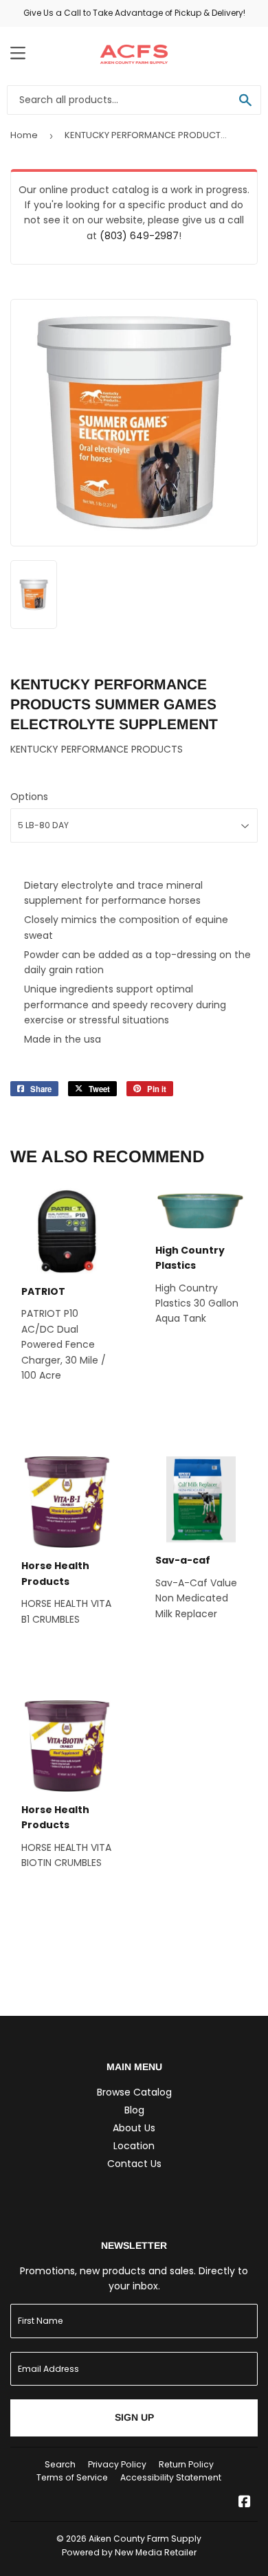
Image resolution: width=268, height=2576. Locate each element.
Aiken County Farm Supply (145, 2539)
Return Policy (186, 2464)
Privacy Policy (117, 2464)
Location (134, 2146)
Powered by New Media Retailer (129, 2552)
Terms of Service (72, 2477)
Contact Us (134, 2164)
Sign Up (134, 2417)
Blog (134, 2110)
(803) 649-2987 (139, 236)
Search (60, 2464)
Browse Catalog (134, 2092)
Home (24, 135)
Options (29, 797)
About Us (134, 2128)
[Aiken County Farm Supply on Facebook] (245, 2503)
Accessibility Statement (171, 2477)
